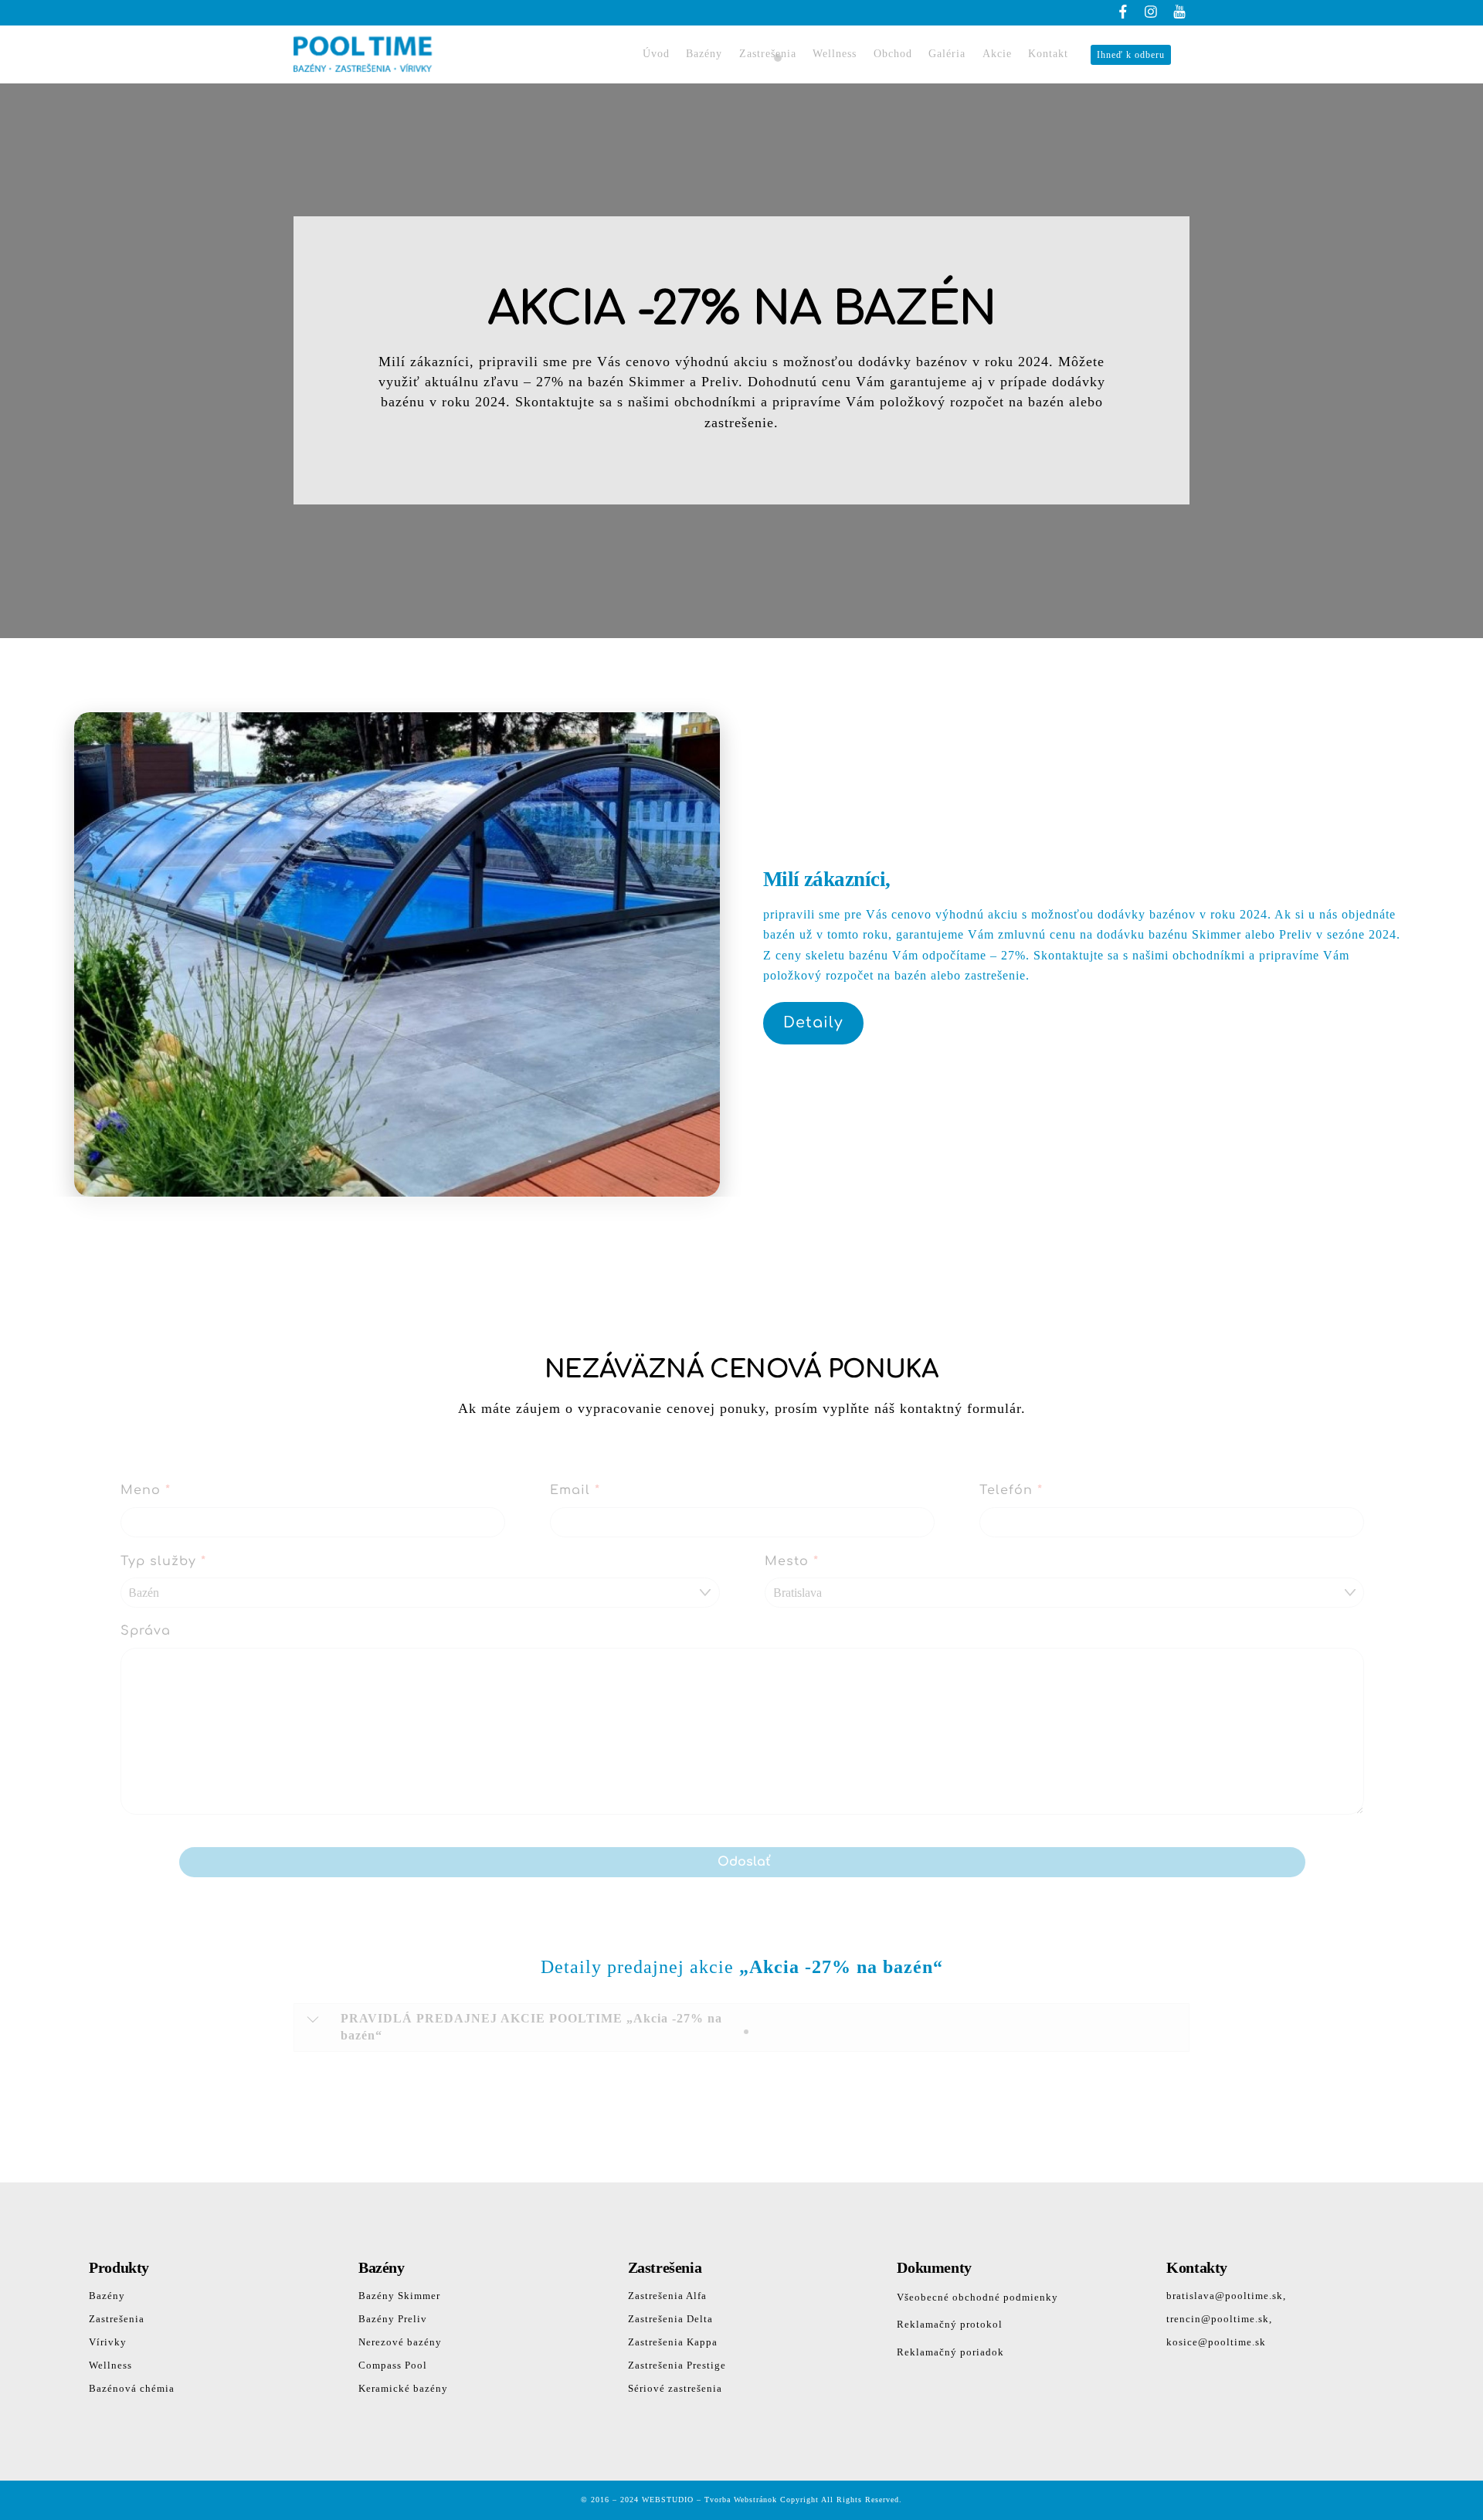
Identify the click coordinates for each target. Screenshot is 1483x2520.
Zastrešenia (768, 54)
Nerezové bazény (400, 2342)
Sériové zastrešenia (675, 2388)
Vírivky (108, 2342)
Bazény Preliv (393, 2319)
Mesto (792, 1561)
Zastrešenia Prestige (677, 2365)
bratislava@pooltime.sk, (1226, 2296)
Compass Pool (393, 2365)
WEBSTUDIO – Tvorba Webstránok (709, 2500)
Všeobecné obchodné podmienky (977, 2297)
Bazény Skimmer (399, 2296)
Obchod (893, 54)
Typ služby (163, 1561)
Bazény (704, 54)
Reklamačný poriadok (950, 2352)
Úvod (656, 54)
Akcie (997, 54)
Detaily (813, 1023)
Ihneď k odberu (1131, 55)
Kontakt (1048, 54)
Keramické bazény (403, 2388)
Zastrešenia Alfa (667, 2296)
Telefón (1011, 1490)
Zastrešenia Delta (670, 2319)
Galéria (947, 54)
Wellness (835, 54)
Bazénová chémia (132, 2388)
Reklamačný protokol (950, 2324)
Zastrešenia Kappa (673, 2342)
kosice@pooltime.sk (1216, 2342)
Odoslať (744, 1862)
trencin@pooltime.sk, (1219, 2319)
